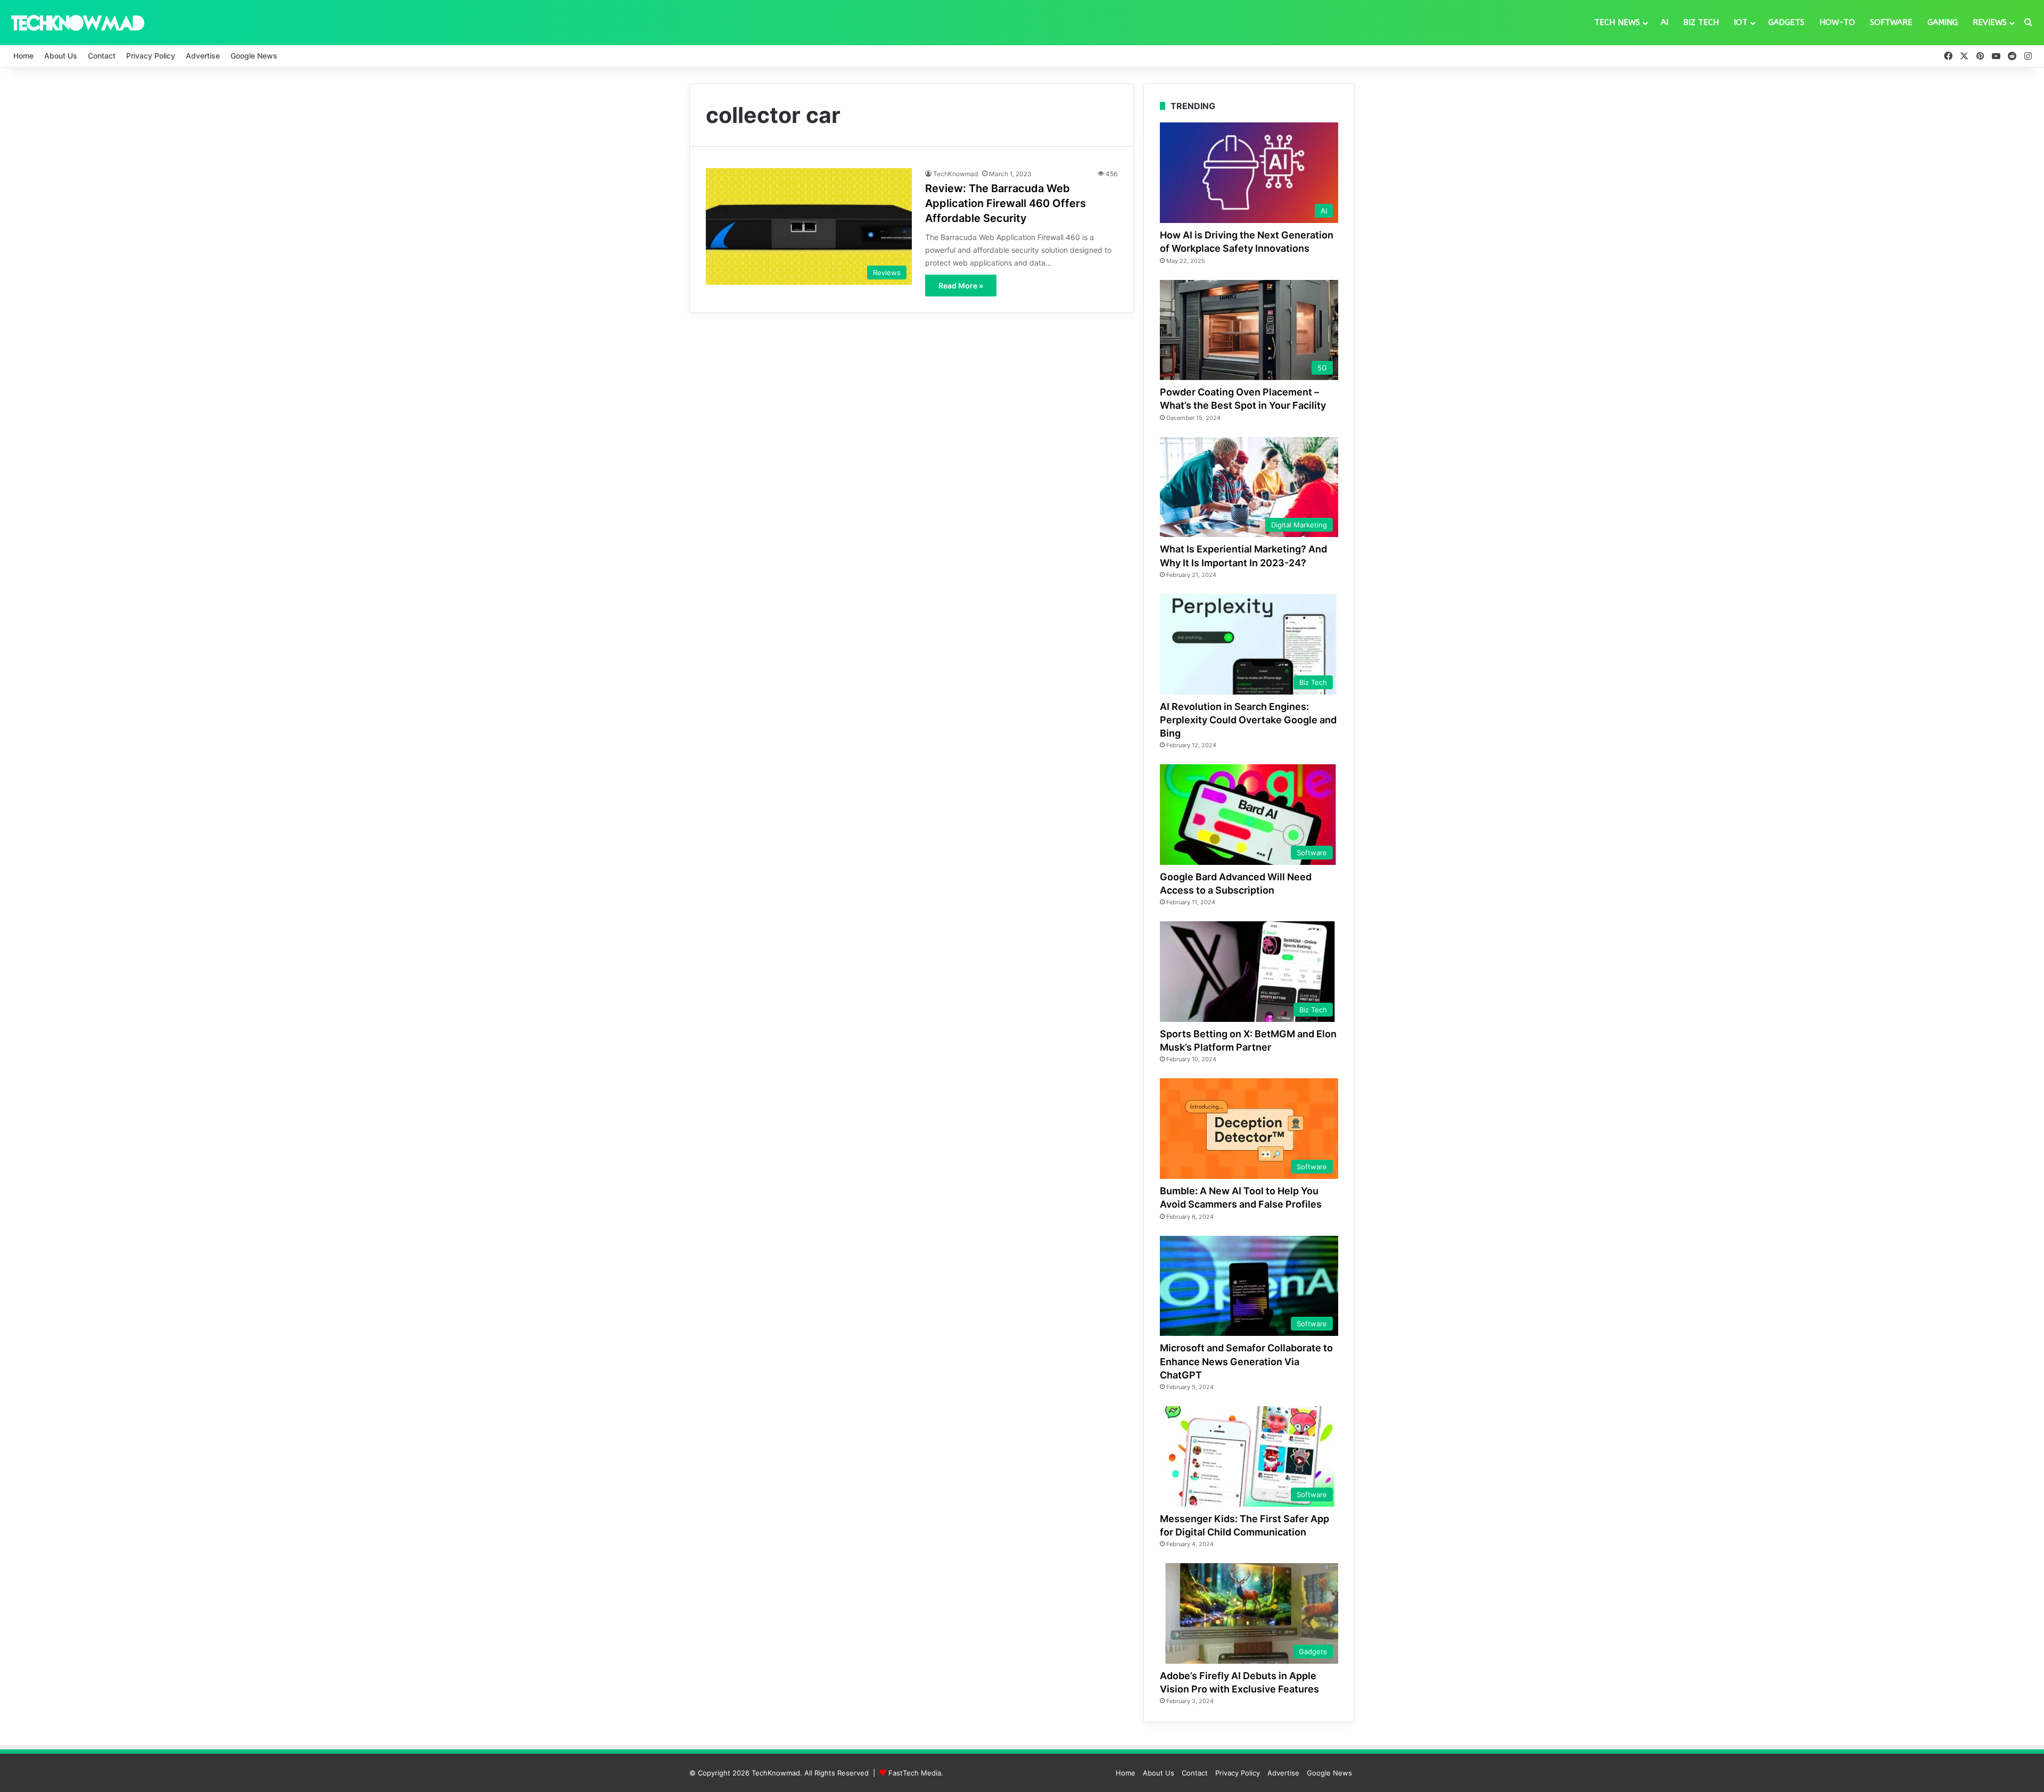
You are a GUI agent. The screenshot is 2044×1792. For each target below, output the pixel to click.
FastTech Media (915, 1773)
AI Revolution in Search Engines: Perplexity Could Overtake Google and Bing (1248, 720)
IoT (1741, 22)
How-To (1837, 22)
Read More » (961, 286)
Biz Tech (1701, 22)
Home (23, 56)
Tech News (1617, 22)
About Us (61, 56)
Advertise (203, 56)
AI (1664, 22)
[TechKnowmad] (77, 22)
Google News (254, 56)
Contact (102, 56)
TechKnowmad (955, 174)
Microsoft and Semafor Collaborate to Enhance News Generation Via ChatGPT (1246, 1361)
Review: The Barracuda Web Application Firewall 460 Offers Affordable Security (1005, 203)
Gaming (1943, 22)
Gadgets (1786, 22)
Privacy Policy (151, 56)
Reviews (1990, 22)
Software (1891, 22)
